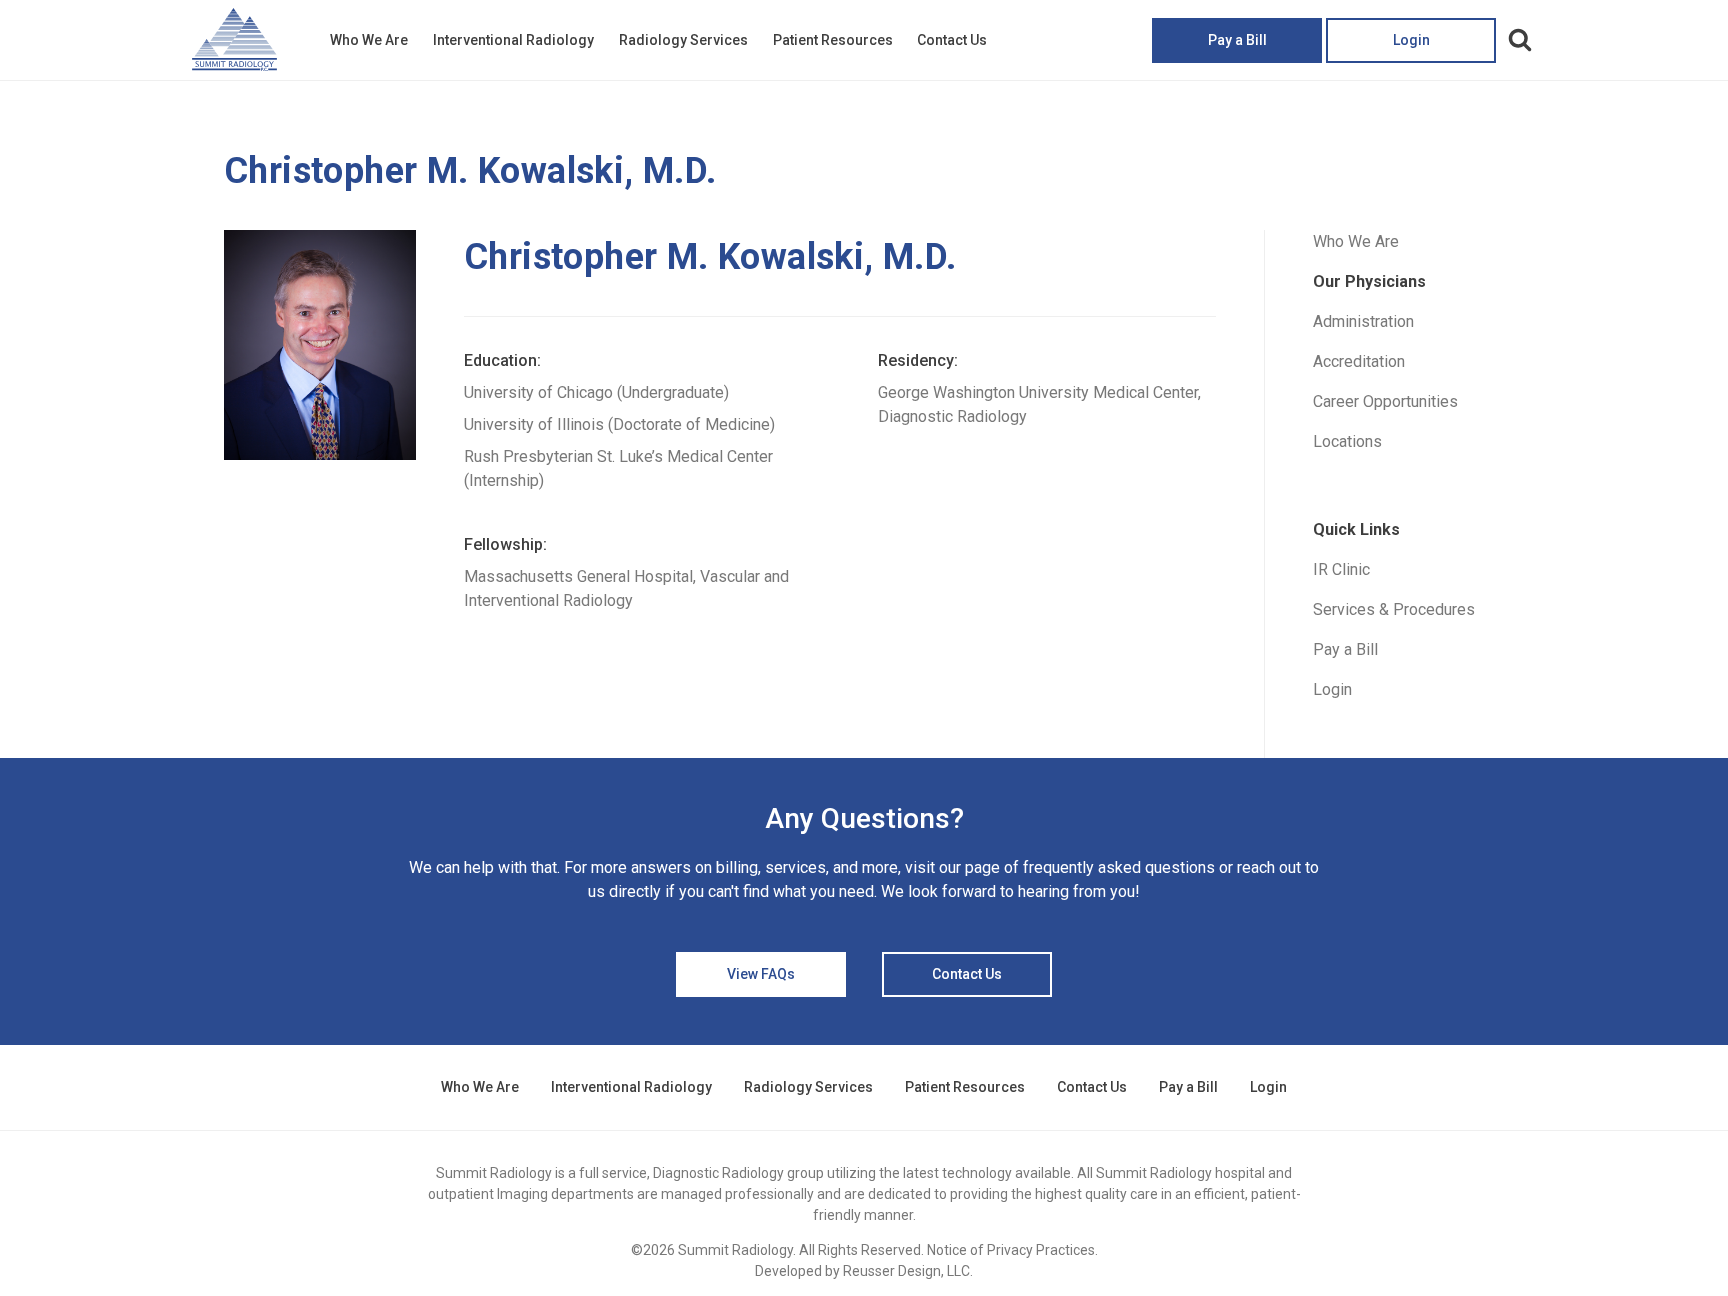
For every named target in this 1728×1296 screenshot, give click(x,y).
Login (1411, 40)
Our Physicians (1369, 281)
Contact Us (952, 40)
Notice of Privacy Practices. (1012, 1250)
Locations (1347, 441)
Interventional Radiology (513, 40)
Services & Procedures (1394, 609)
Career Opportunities (1385, 401)
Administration (1363, 321)
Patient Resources (833, 40)
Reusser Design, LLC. (908, 1271)
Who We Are (369, 40)
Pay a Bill (1237, 40)
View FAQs (761, 974)
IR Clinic (1341, 569)
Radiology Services (683, 40)
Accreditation (1359, 361)
